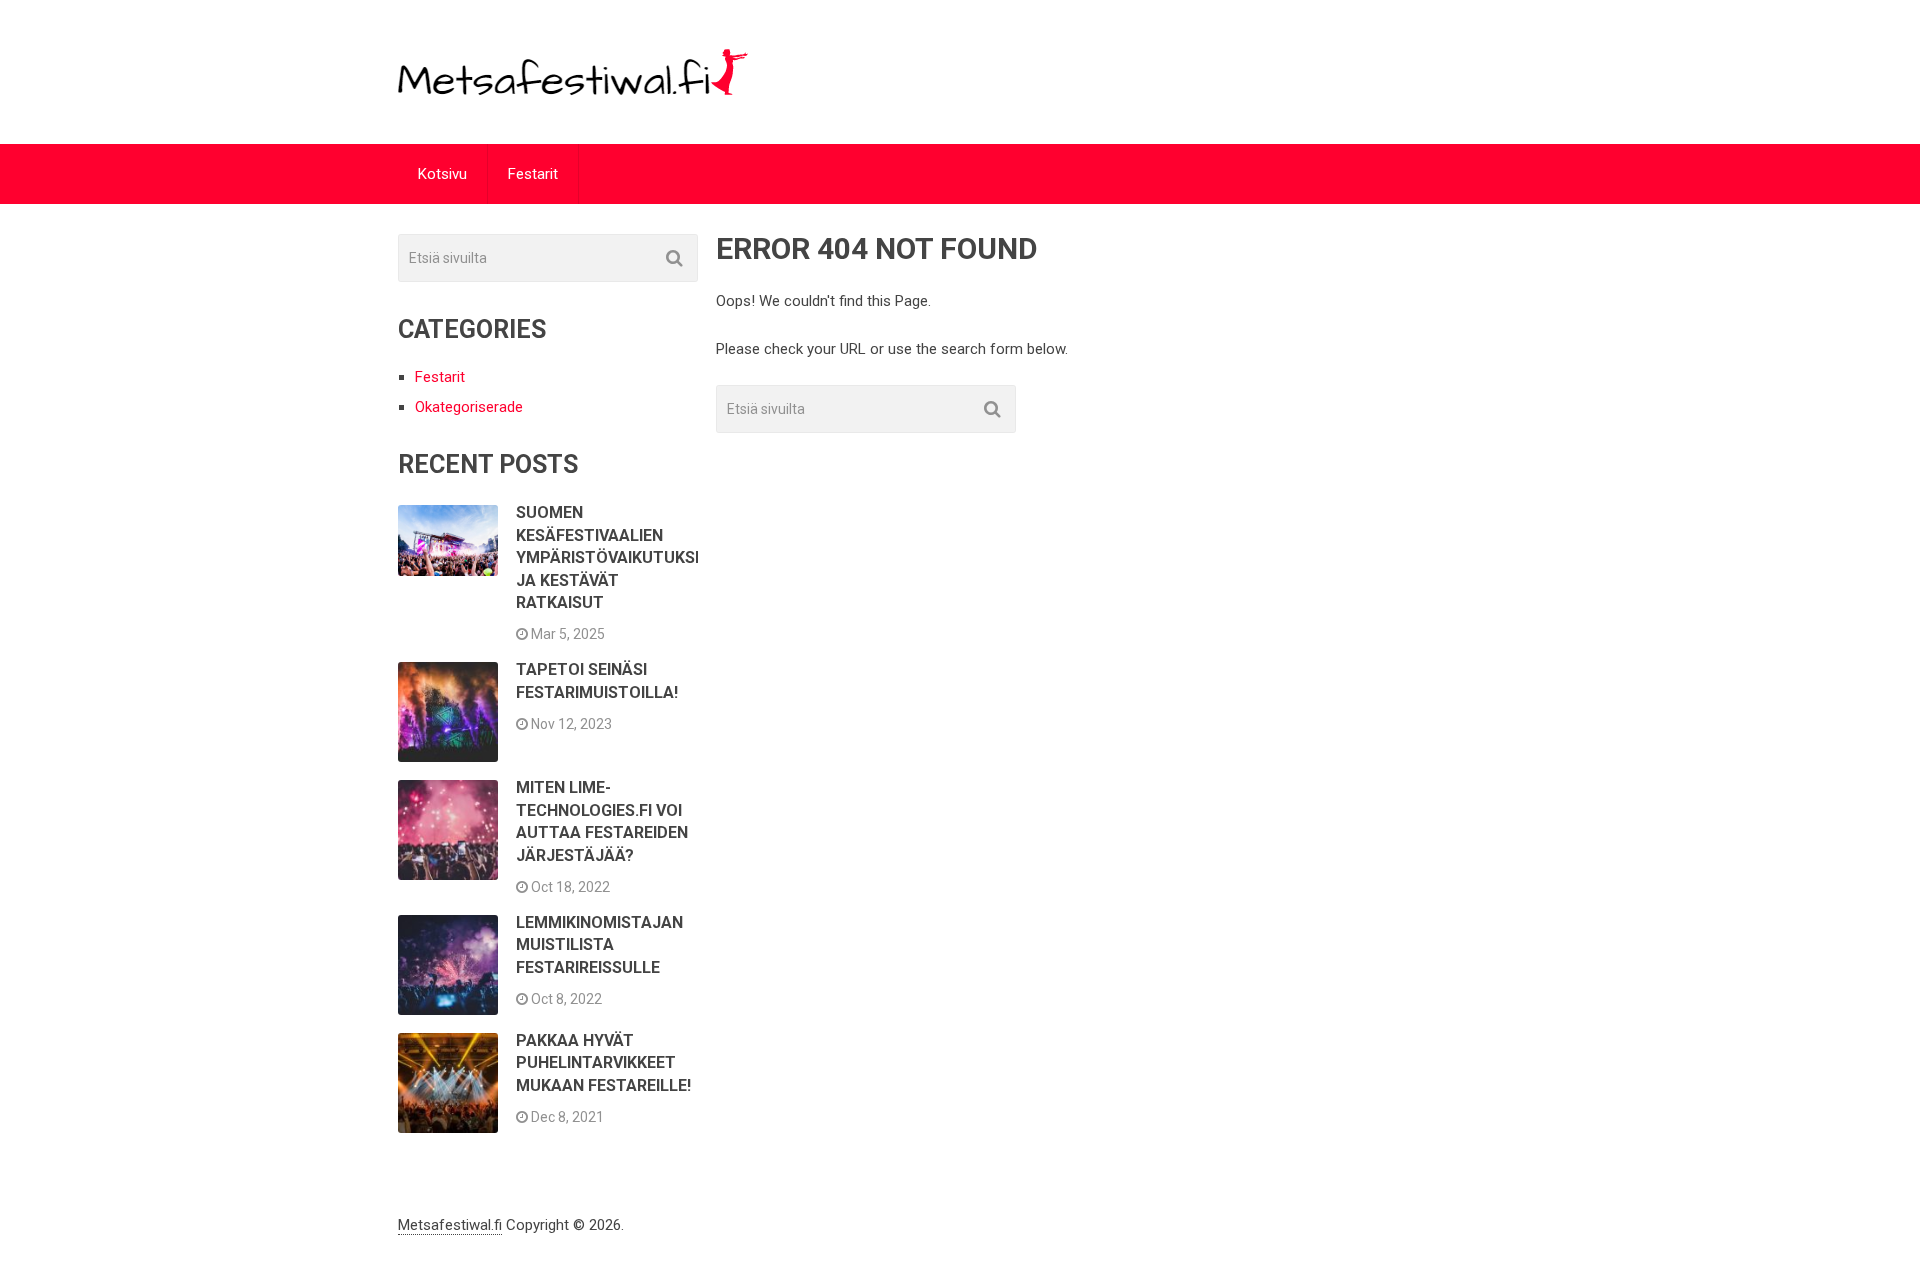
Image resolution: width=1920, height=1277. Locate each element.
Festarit (533, 174)
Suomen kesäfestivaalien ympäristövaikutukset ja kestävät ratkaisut (615, 557)
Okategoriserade (469, 407)
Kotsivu (442, 174)
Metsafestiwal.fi (450, 1225)
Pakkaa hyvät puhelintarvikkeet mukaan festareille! (603, 1063)
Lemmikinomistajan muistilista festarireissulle (599, 945)
